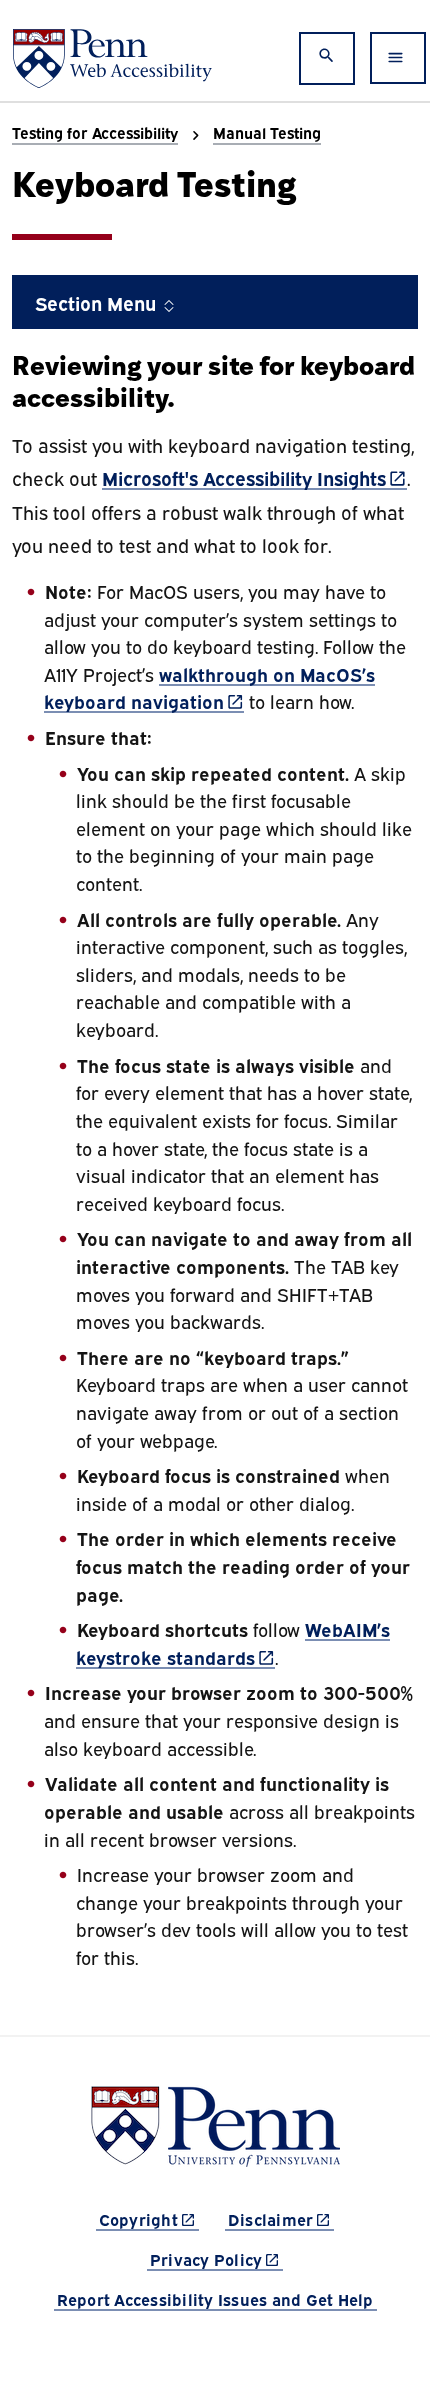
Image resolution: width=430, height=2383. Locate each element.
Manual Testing (267, 132)
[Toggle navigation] (398, 58)
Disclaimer (281, 2218)
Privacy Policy (217, 2258)
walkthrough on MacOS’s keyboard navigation (209, 687)
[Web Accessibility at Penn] (112, 58)
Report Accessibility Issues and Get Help (215, 2299)
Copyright (149, 2218)
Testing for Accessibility (95, 132)
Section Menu (98, 302)
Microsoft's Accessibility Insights (254, 477)
